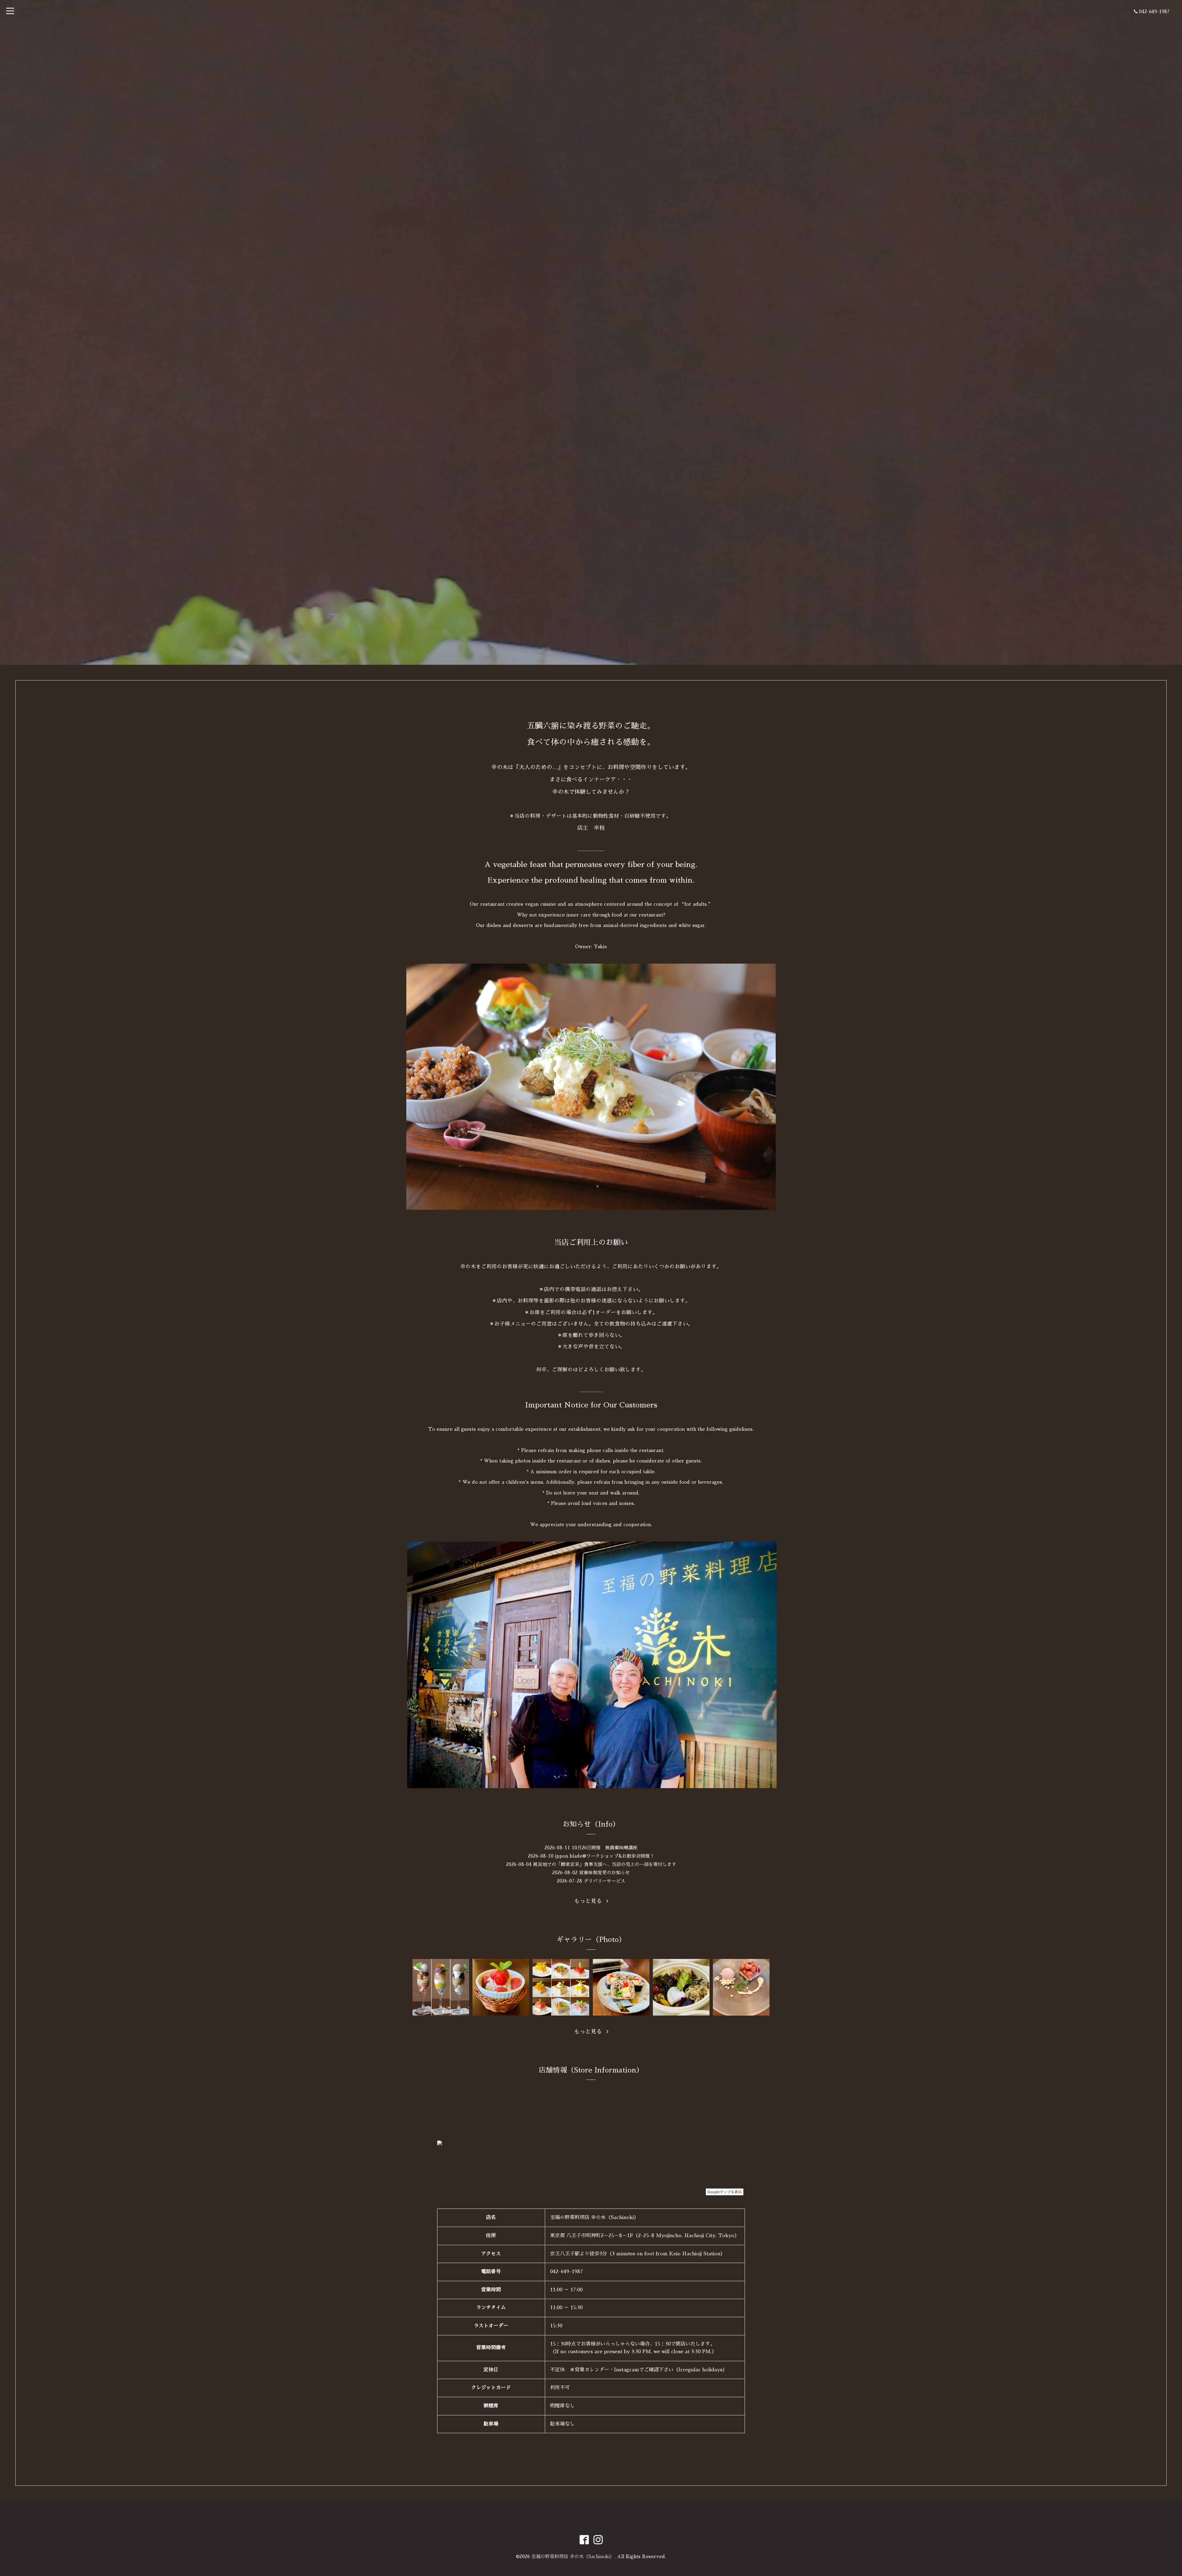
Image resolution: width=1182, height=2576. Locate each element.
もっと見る (590, 1901)
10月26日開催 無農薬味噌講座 (605, 1848)
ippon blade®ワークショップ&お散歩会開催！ (605, 1856)
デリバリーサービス (604, 1881)
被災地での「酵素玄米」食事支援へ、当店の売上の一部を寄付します (605, 1864)
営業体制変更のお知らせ (604, 1873)
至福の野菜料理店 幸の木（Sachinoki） (573, 2556)
